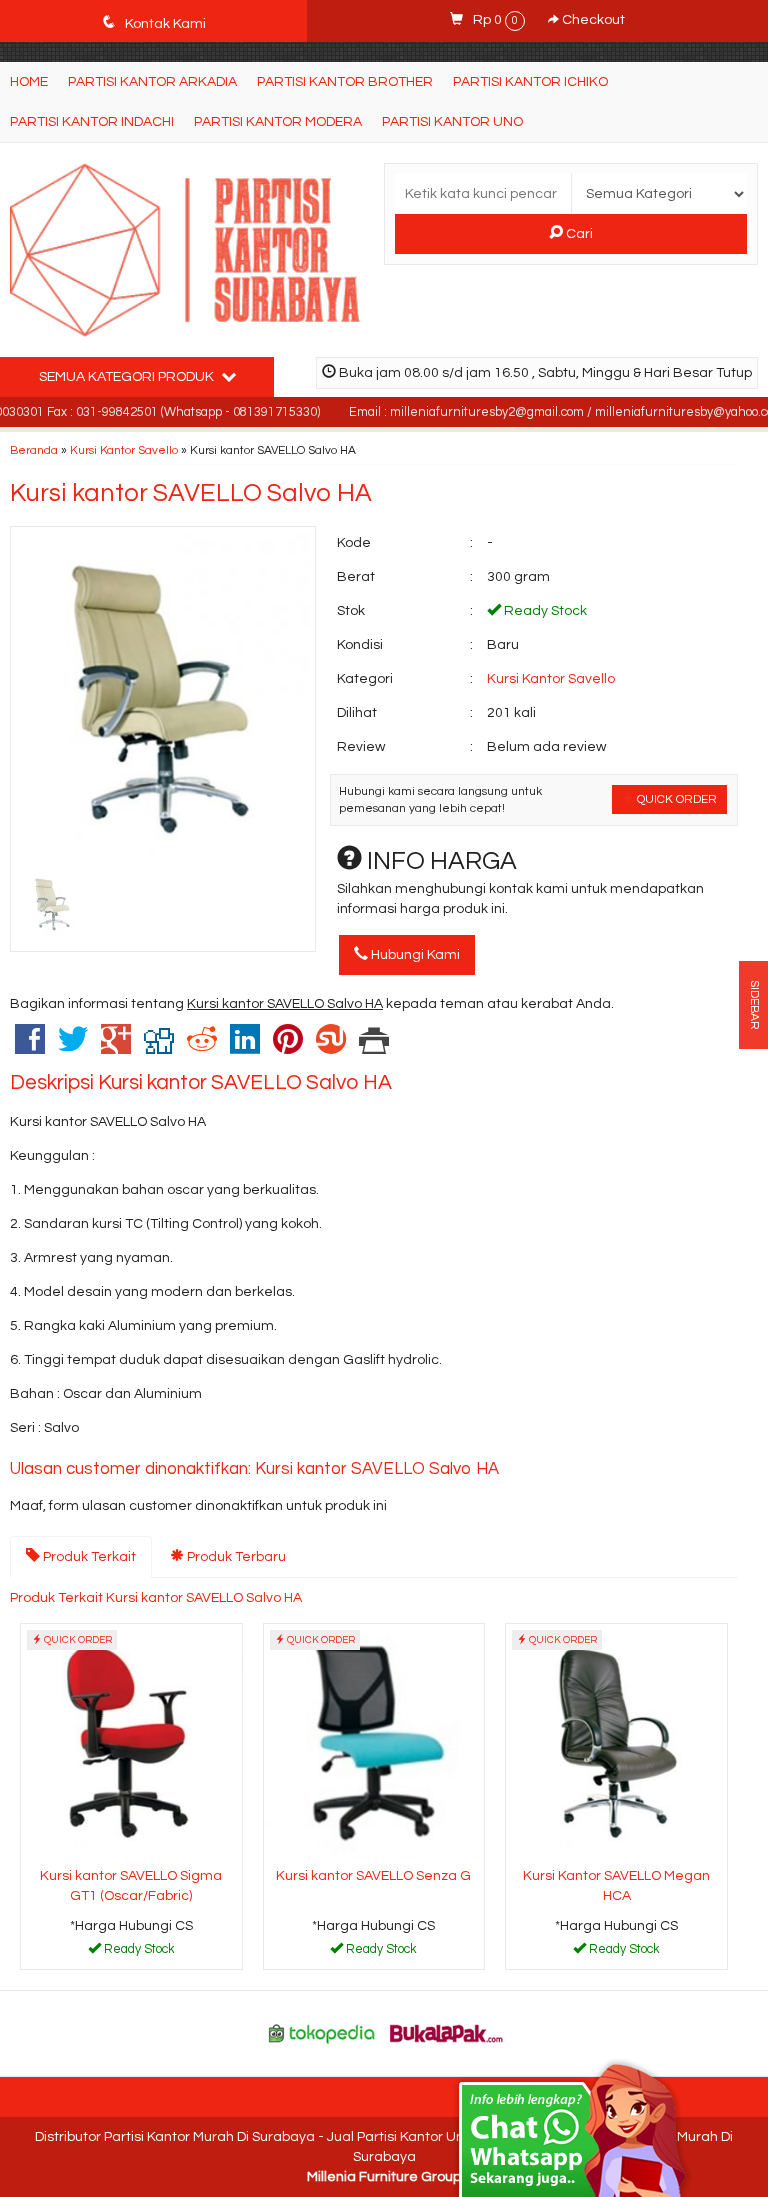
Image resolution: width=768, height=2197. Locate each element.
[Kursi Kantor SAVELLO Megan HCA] (616, 1742)
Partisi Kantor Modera (278, 122)
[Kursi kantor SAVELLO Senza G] (374, 1742)
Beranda (34, 450)
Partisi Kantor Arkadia (152, 82)
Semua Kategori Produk (128, 377)
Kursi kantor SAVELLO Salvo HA (191, 493)
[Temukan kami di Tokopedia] (322, 2033)
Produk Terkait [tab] (88, 1557)
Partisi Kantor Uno (452, 122)
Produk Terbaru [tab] (235, 1557)
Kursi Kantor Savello (124, 450)
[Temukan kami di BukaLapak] (447, 2033)
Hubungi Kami (414, 955)
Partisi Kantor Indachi (92, 122)
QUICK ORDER (675, 799)
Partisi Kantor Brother (345, 82)
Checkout (592, 20)
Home (29, 82)
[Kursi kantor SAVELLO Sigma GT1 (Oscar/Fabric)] (131, 1742)
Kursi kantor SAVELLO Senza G (373, 1876)
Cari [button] (578, 234)
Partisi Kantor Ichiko (530, 82)
